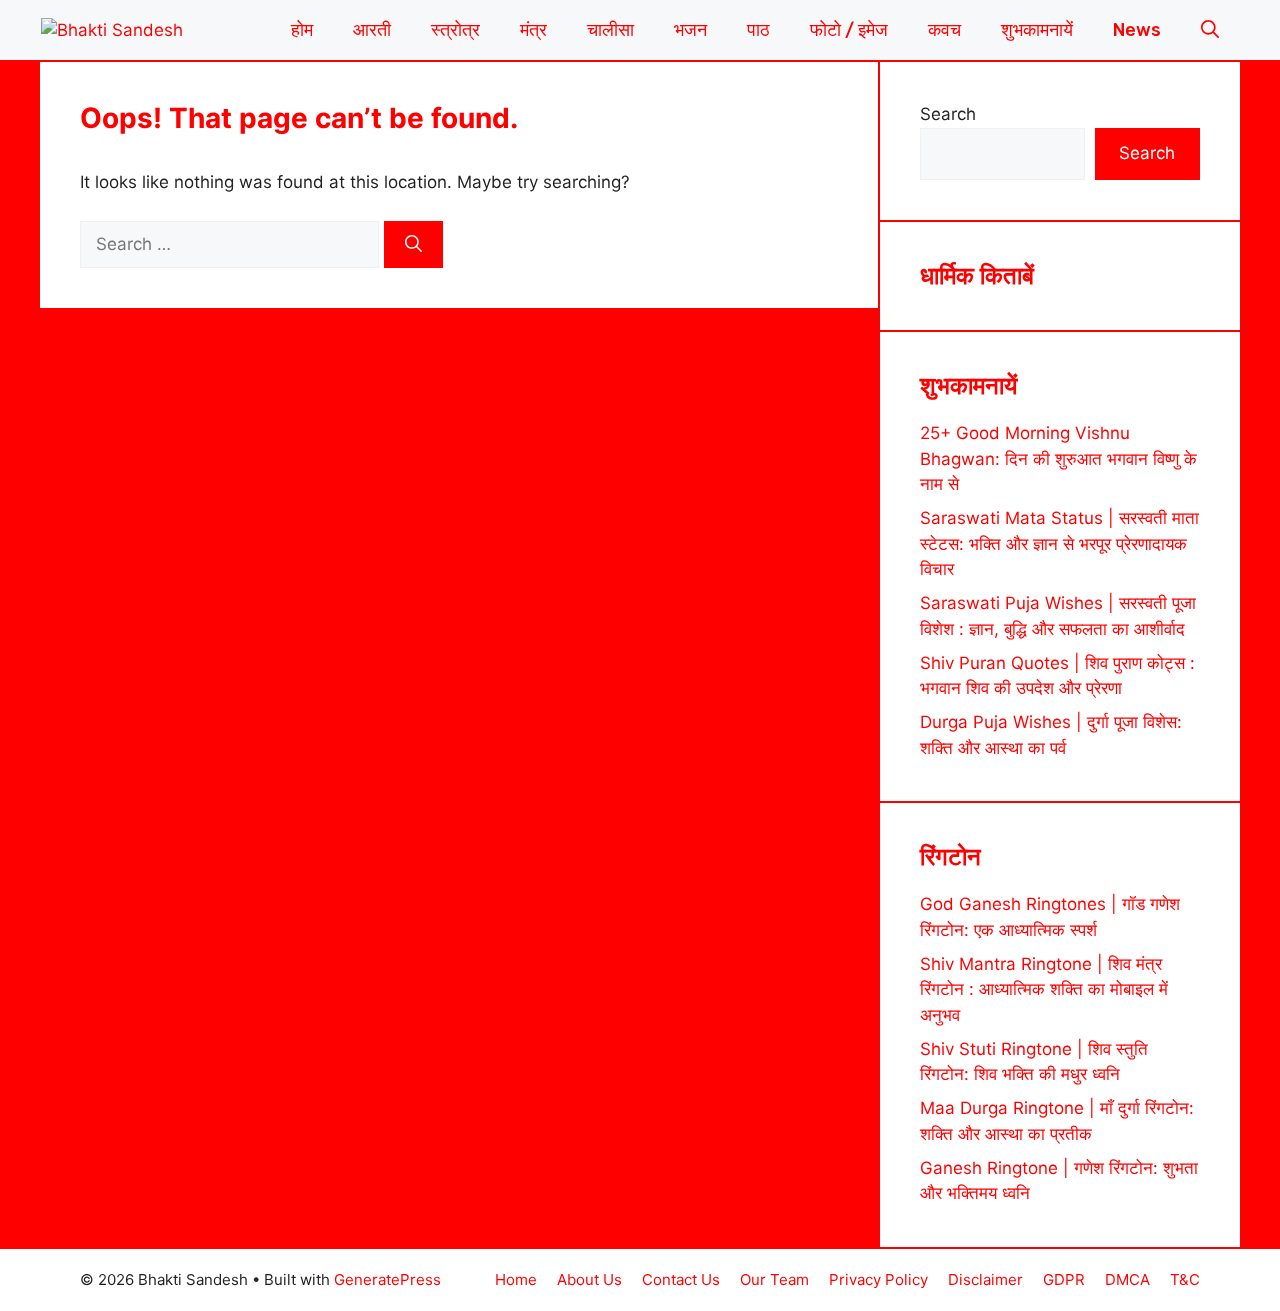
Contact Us (681, 1279)
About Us (589, 1279)
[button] (1210, 30)
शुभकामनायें (1037, 30)
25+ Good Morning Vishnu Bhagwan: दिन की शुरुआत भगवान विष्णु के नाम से (1058, 458)
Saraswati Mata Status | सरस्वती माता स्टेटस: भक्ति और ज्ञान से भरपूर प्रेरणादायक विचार (1059, 543)
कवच (944, 30)
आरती (372, 30)
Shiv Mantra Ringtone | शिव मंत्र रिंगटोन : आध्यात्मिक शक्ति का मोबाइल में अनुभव (1044, 989)
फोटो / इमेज (849, 30)
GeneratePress (387, 1279)
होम (302, 30)
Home (516, 1279)
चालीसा (610, 30)
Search (948, 114)
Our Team (774, 1279)
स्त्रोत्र (455, 30)
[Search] (413, 245)
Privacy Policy (878, 1279)
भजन (690, 30)
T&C (1185, 1279)
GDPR (1064, 1279)
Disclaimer (985, 1279)
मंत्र (533, 30)
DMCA (1127, 1279)
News (1137, 30)
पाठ (758, 30)
